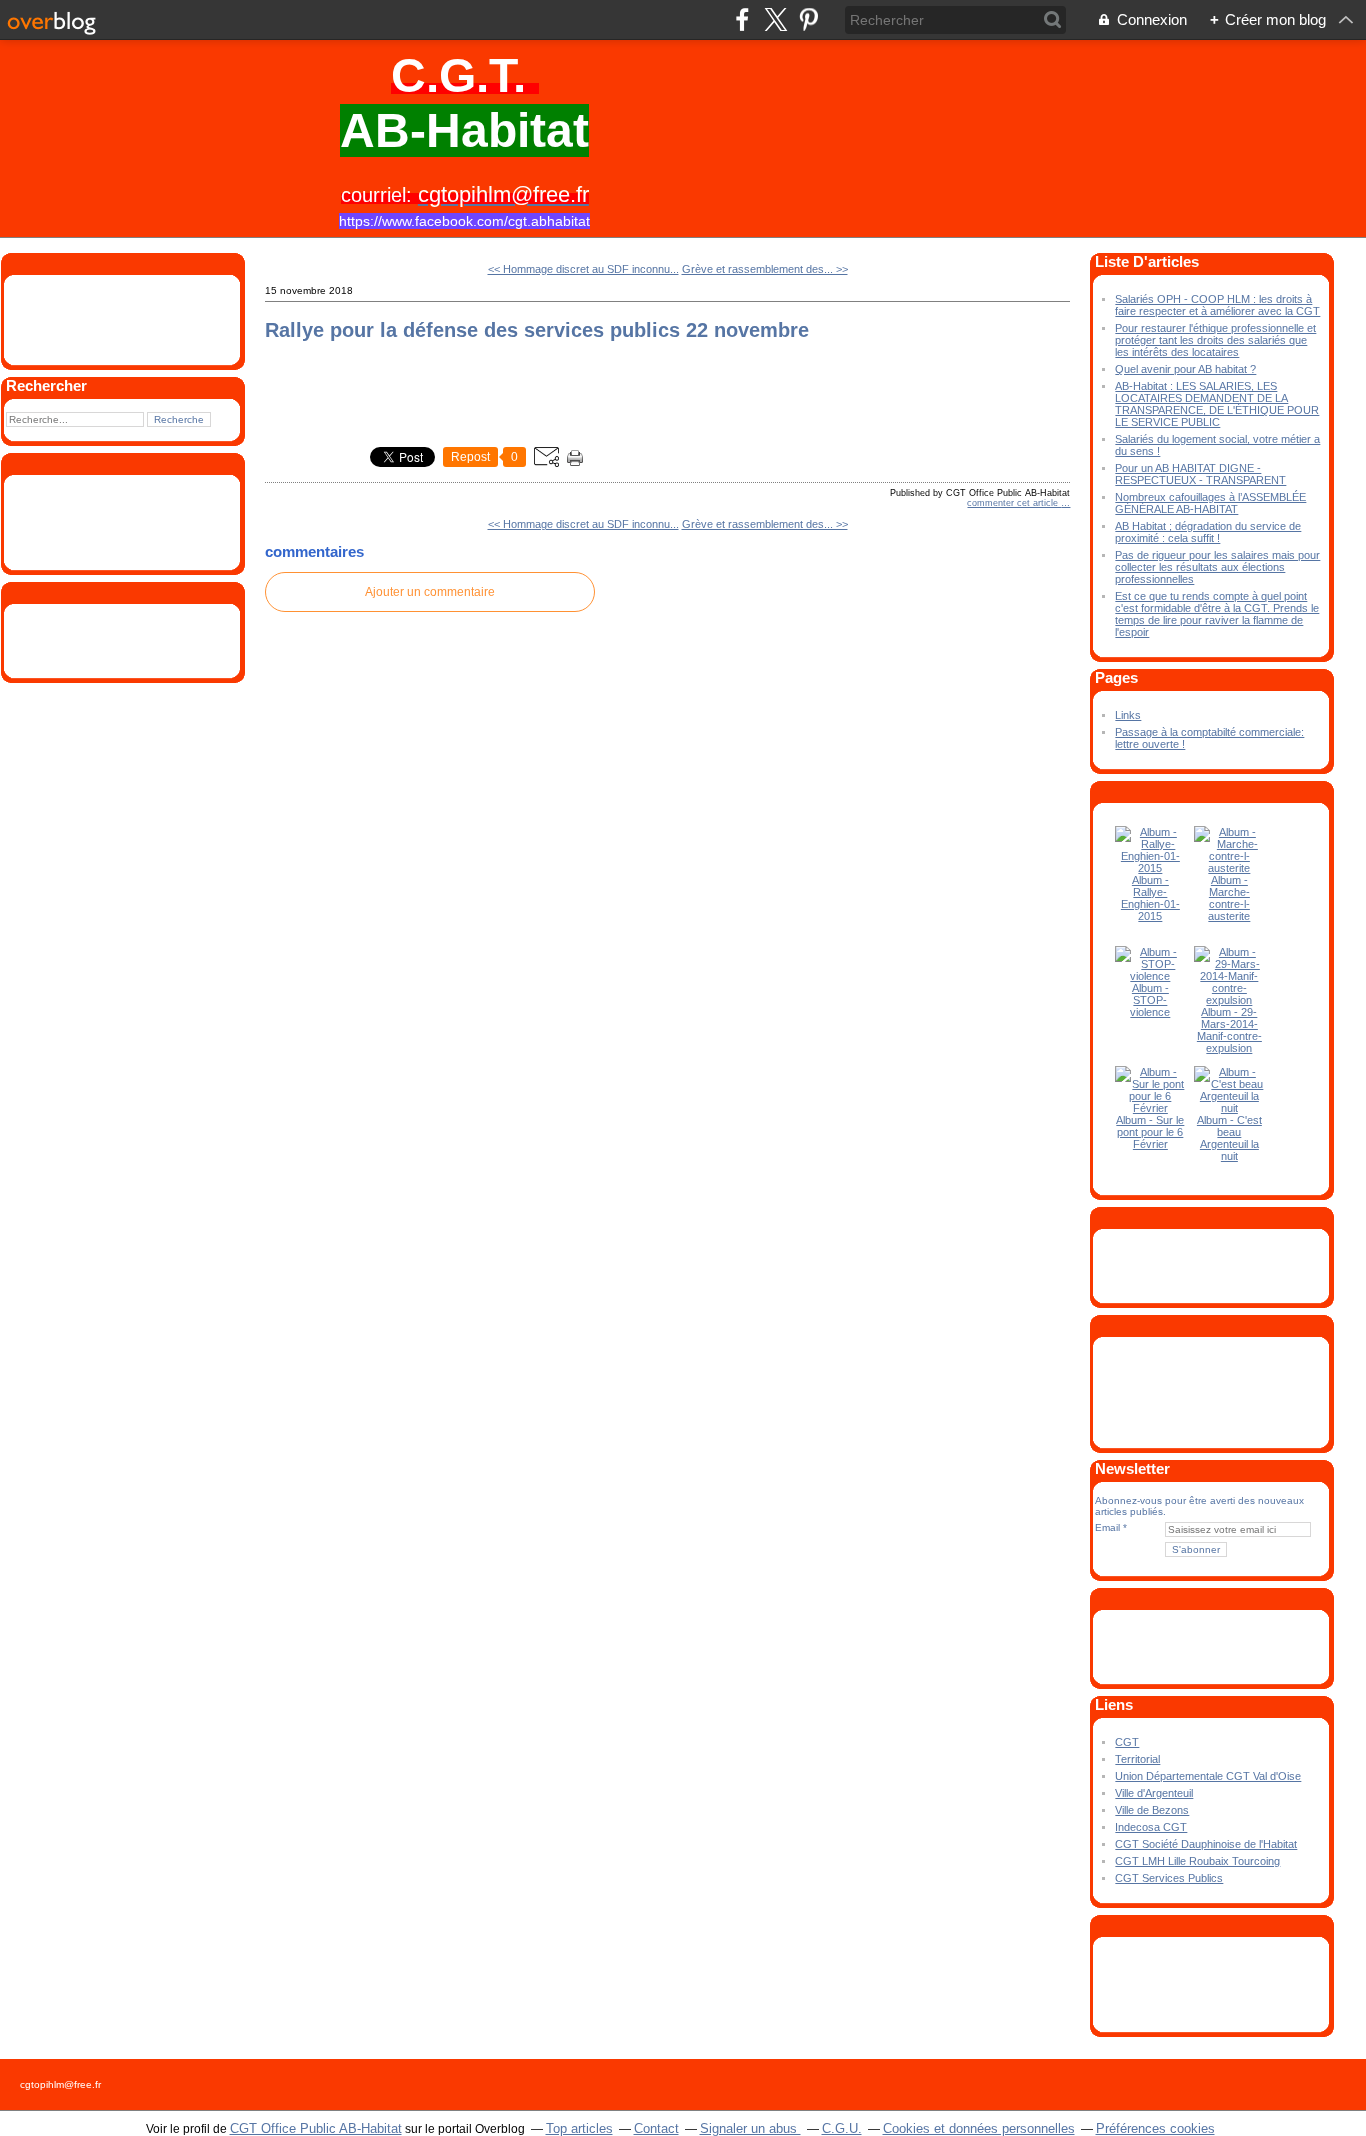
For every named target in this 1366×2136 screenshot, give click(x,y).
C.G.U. (842, 2128)
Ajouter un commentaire (430, 592)
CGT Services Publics (1169, 1878)
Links (1128, 715)
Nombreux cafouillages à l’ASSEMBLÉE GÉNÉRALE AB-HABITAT (1210, 503)
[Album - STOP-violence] (1150, 976)
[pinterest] (808, 19)
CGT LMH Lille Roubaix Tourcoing (1197, 1861)
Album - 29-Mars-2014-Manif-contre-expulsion (1229, 1030)
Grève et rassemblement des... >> (765, 269)
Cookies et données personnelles (979, 2128)
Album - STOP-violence (1150, 1000)
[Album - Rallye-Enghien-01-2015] (1150, 868)
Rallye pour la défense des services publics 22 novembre (537, 330)
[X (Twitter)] (775, 19)
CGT (1127, 1742)
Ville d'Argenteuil (1154, 1793)
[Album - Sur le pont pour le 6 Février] (1150, 1108)
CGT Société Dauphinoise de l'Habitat (1206, 1844)
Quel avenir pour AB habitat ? (1185, 369)
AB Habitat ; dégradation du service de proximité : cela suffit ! (1208, 532)
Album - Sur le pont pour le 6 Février (1150, 1132)
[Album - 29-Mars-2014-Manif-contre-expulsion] (1229, 1000)
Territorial (1137, 1759)
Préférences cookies (1155, 2128)
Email (1107, 1527)
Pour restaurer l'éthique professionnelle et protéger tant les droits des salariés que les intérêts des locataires (1215, 340)
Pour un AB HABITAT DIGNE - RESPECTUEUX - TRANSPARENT (1200, 474)
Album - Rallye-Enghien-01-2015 (1150, 898)
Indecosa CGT (1151, 1827)
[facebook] (742, 19)
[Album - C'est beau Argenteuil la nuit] (1229, 1108)
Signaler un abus (750, 2128)
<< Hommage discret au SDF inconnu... (583, 269)
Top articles (579, 2128)
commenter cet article (1014, 503)
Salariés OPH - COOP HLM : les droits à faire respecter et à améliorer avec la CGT (1217, 305)
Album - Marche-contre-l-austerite (1229, 898)
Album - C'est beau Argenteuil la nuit (1229, 1138)
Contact (656, 2128)
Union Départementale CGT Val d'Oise (1208, 1776)
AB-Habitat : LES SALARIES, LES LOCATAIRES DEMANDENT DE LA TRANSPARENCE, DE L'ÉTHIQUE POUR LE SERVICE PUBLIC (1217, 404)
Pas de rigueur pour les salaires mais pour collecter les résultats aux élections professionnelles (1217, 567)
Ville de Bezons (1152, 1810)
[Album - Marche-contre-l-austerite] (1229, 868)
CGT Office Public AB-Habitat (316, 2128)
